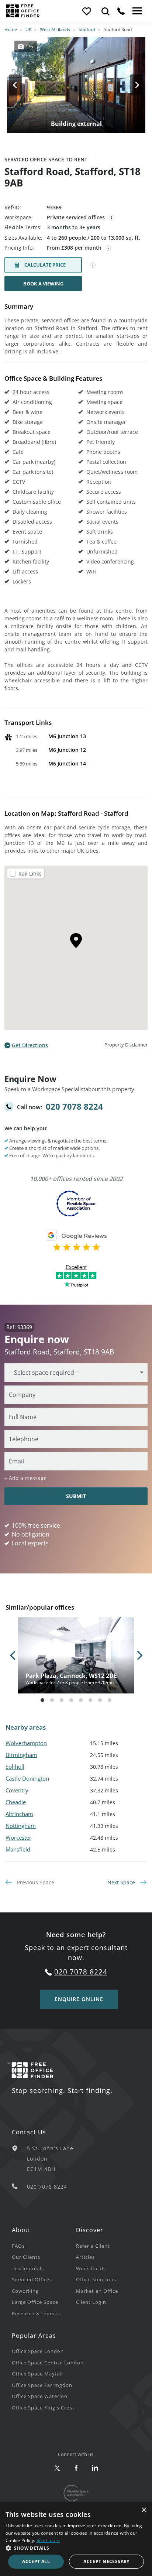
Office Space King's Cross (43, 2408)
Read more (48, 2540)
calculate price (45, 265)
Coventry (17, 1790)
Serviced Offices (32, 2279)
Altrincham (19, 1814)
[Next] (130, 85)
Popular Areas (34, 2336)
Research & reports (36, 2313)
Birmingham (21, 1755)
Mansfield (18, 1849)
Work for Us (91, 2268)
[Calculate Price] (93, 265)
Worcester (18, 1837)
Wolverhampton (26, 1743)
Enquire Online (79, 1999)
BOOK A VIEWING (43, 284)
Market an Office (97, 2291)
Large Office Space (35, 2302)
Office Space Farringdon (42, 2385)
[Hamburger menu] (137, 11)
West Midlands (55, 29)
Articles (85, 2257)
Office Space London (38, 2351)
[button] (76, 2548)
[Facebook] (76, 2468)
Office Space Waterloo (40, 2396)
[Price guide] (108, 248)
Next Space (122, 1882)
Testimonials (28, 2268)
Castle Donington (27, 1778)
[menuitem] (44, 2246)
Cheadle (16, 1802)
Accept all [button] (36, 2561)
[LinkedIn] (95, 2468)
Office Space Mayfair (38, 2374)
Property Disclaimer (126, 1045)
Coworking (25, 2291)
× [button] (144, 2510)
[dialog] (76, 2539)
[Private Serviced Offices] (112, 218)
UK (28, 29)
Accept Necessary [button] (106, 2561)
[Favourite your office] (86, 11)
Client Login (91, 2302)
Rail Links (30, 873)
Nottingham (21, 1826)
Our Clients (26, 2257)
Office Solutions (96, 2279)
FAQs (18, 2246)
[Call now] (121, 11)
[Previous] (22, 85)
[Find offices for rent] (106, 11)
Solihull (15, 1767)
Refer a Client (93, 2246)
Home (11, 29)
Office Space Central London (48, 2363)
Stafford (87, 29)
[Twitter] (57, 2468)
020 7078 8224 (74, 1106)
